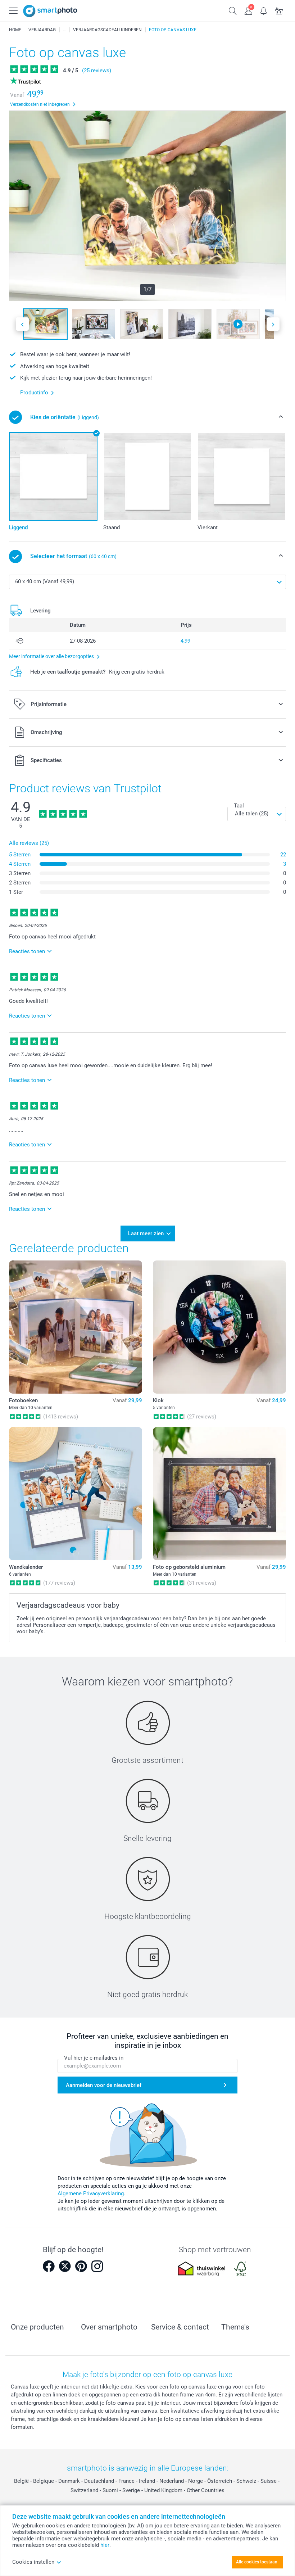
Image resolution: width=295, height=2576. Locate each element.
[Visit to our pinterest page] (81, 2266)
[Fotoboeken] (76, 1327)
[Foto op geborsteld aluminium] (219, 1494)
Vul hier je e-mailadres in (94, 2058)
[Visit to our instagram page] (97, 2266)
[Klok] (219, 1327)
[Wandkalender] (76, 1494)
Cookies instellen (33, 2562)
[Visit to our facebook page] (49, 2266)
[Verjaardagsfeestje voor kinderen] (64, 30)
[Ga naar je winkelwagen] (279, 10)
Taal (239, 806)
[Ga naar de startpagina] (50, 11)
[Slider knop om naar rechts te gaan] (273, 324)
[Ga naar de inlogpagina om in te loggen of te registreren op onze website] (248, 10)
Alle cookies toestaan (257, 2562)
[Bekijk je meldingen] (264, 10)
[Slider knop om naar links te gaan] (22, 324)
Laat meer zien (146, 1233)
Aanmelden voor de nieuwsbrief (104, 2085)
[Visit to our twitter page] (65, 2266)
